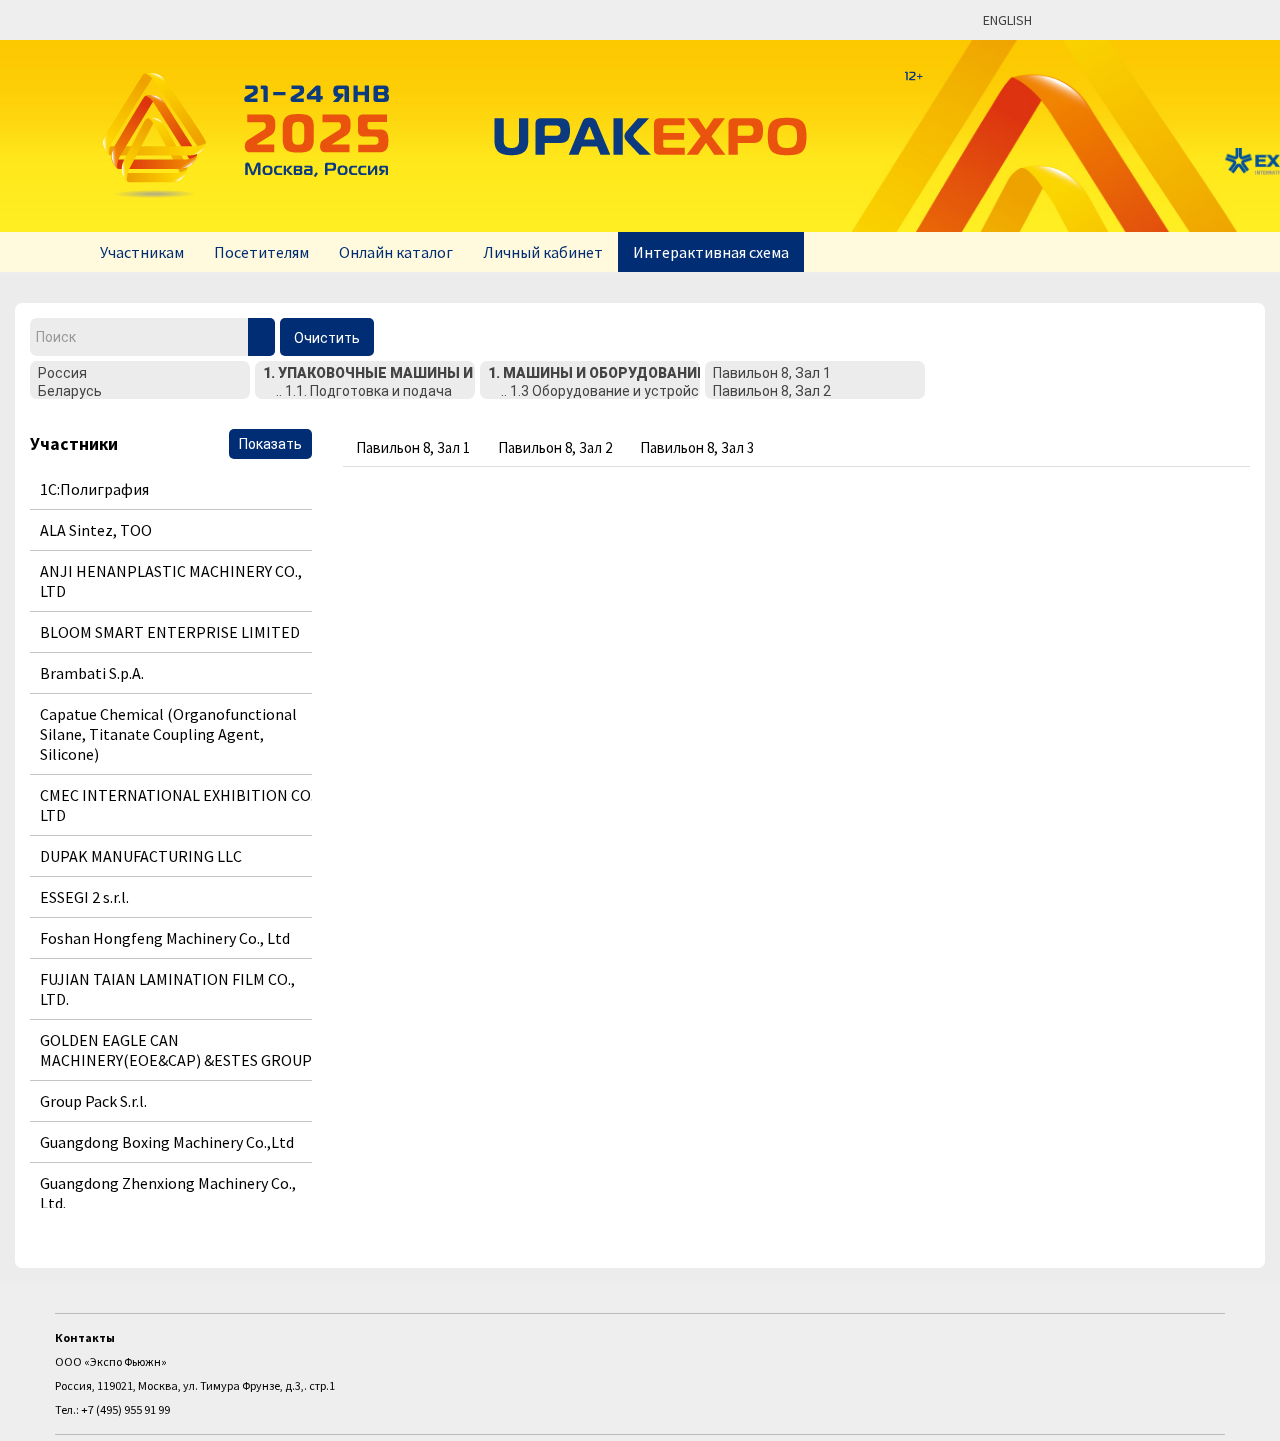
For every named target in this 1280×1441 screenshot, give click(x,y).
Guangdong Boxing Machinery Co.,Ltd (167, 1142)
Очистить (327, 338)
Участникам (142, 252)
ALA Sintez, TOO (96, 530)
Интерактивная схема (711, 252)
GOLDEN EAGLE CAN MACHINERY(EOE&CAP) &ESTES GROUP (176, 1050)
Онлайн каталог (396, 252)
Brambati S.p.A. (92, 673)
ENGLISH (1007, 20)
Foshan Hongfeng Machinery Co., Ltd (165, 938)
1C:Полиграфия (94, 489)
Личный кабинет (543, 252)
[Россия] (140, 374)
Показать (270, 444)
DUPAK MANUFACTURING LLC (141, 856)
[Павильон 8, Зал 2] (815, 392)
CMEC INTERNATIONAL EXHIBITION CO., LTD (179, 805)
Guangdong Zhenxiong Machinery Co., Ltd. (168, 1193)
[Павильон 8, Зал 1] (815, 374)
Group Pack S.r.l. (93, 1101)
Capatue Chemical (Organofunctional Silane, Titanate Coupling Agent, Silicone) (168, 734)
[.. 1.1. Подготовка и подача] (365, 392)
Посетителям (261, 252)
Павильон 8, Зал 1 (413, 447)
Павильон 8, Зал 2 (555, 447)
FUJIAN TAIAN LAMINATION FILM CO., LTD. (167, 989)
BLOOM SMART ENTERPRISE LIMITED (170, 632)
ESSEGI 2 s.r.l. (84, 897)
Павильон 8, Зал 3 (697, 447)
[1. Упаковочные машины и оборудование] (365, 374)
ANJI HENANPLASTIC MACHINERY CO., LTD (171, 581)
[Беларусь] (140, 392)
